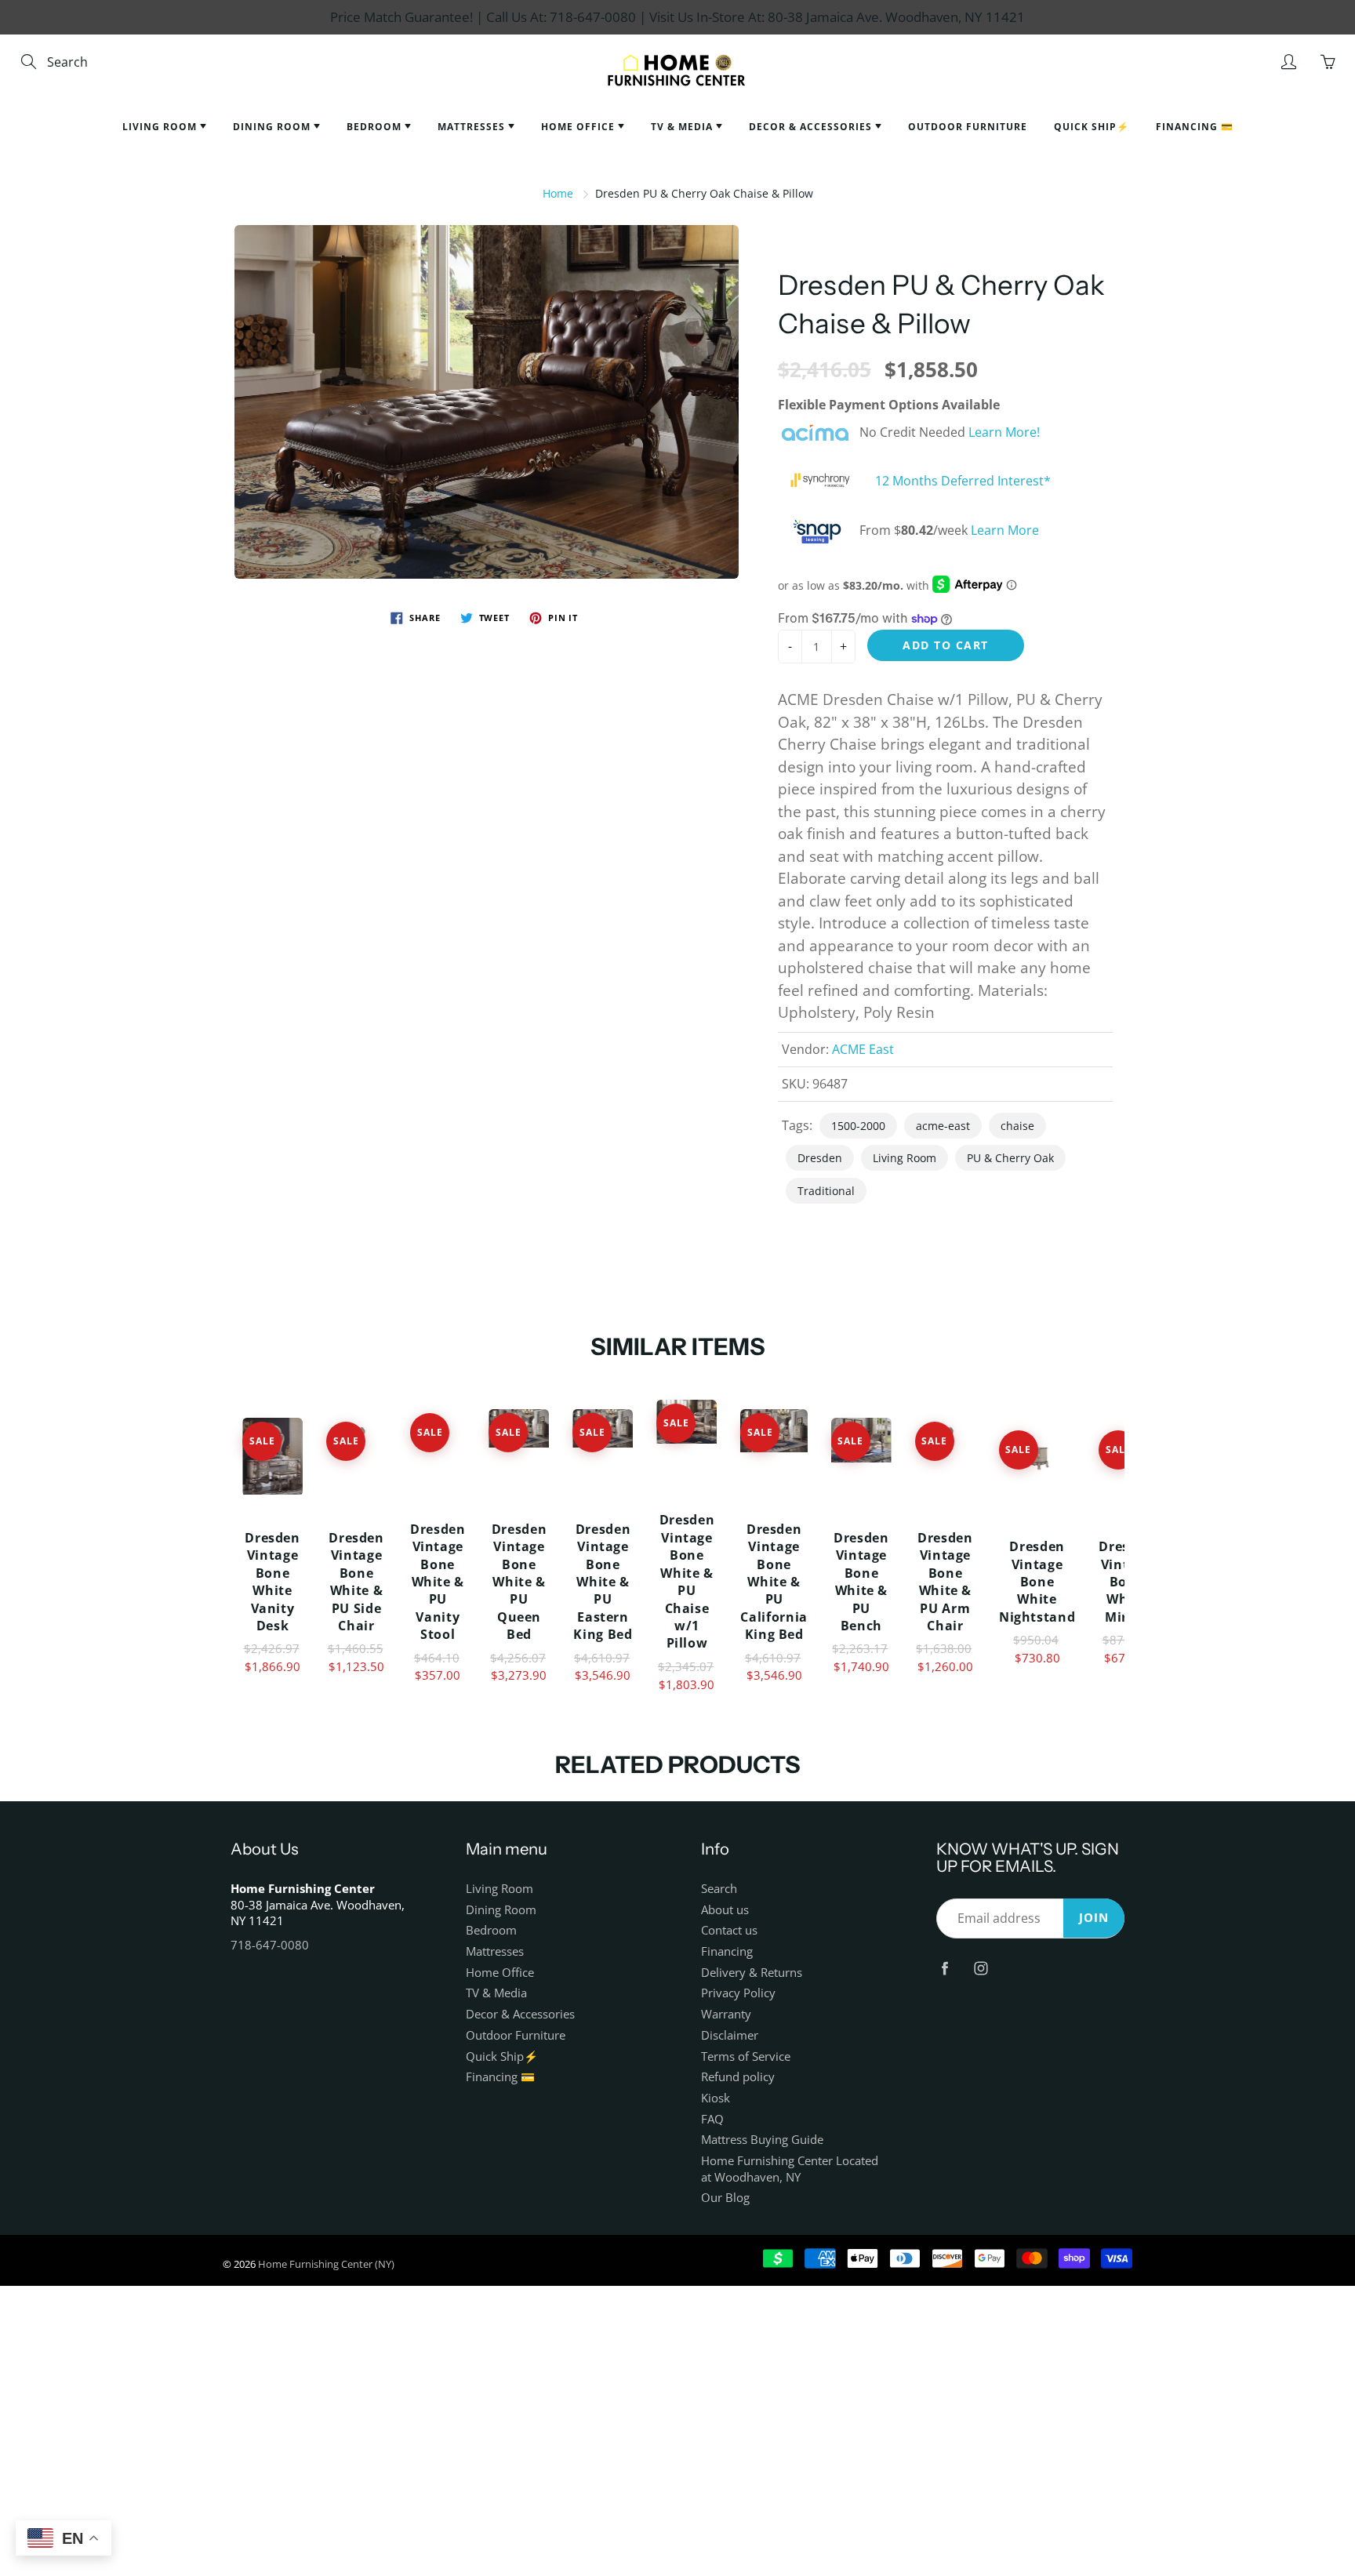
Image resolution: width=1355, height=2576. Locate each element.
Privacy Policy (738, 1993)
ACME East (863, 1049)
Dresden (820, 1158)
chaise (1017, 1126)
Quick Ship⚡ (1092, 127)
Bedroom (376, 127)
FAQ (712, 2119)
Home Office (579, 127)
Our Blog (725, 2198)
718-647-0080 (270, 1945)
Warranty (726, 2014)
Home (558, 193)
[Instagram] (981, 1968)
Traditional (826, 1191)
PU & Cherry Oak (1010, 1158)
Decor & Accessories (812, 127)
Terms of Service (746, 2056)
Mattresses (473, 127)
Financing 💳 (1195, 127)
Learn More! (1004, 432)
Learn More (1005, 531)
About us (725, 1910)
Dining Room (273, 127)
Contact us (729, 1930)
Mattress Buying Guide (762, 2140)
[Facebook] (945, 1968)
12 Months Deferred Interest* (963, 481)
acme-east (943, 1126)
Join (1094, 1918)
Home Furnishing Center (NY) (326, 2264)
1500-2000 (858, 1126)
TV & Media (683, 127)
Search (719, 1889)
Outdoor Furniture (968, 127)
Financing (727, 1951)
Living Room (161, 127)
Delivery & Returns (752, 1973)
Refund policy (738, 2077)
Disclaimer (730, 2035)
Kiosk (716, 2098)
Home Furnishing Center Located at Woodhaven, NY (790, 2169)
